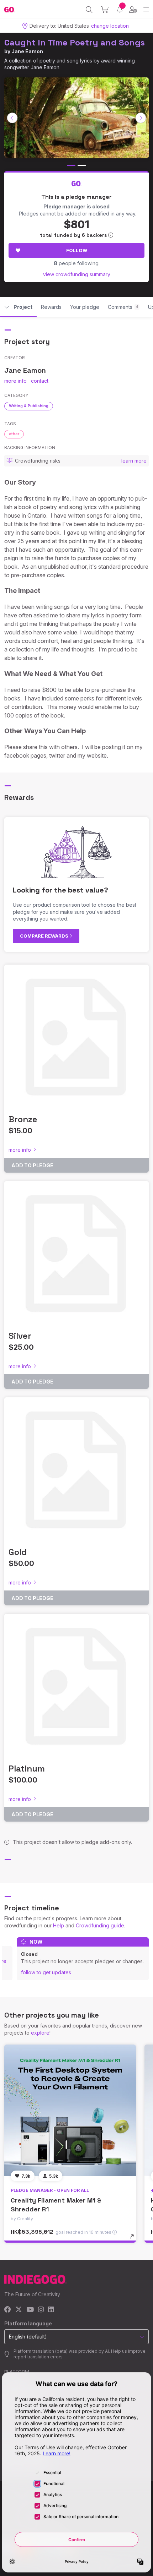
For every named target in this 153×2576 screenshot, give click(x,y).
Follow (77, 250)
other (14, 434)
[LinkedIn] (51, 2310)
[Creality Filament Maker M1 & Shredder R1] (70, 2110)
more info (15, 381)
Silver (20, 1336)
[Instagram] (41, 2310)
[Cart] (105, 10)
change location (110, 26)
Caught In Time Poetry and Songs (75, 42)
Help (59, 1925)
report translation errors (38, 2357)
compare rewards (45, 936)
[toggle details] (134, 2239)
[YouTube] (30, 2310)
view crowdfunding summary (77, 274)
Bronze (23, 1119)
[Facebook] (8, 2310)
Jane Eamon (27, 51)
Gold (18, 1552)
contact (40, 381)
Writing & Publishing (29, 406)
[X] (19, 2310)
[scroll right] (141, 118)
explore (40, 2033)
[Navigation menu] (146, 9)
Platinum (27, 1769)
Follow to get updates (46, 1972)
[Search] (89, 10)
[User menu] (133, 10)
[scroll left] (12, 118)
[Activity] (120, 9)
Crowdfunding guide (100, 1925)
